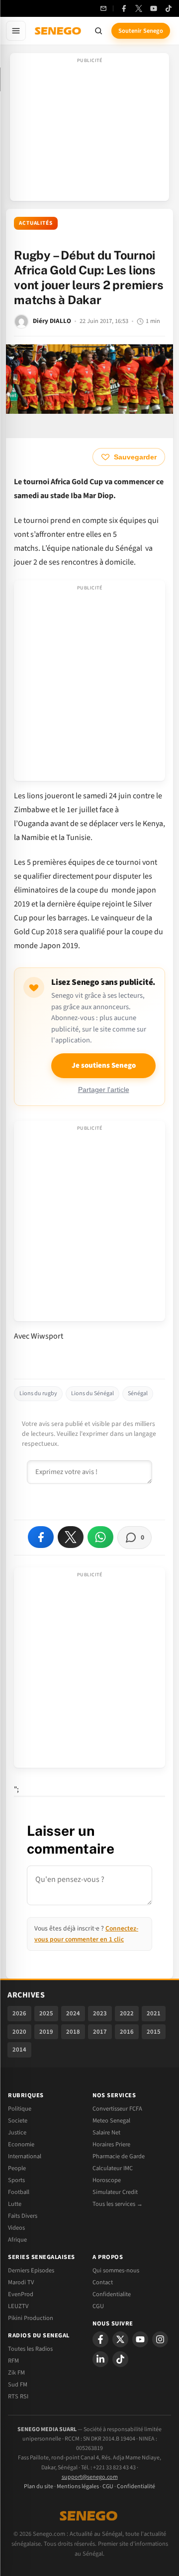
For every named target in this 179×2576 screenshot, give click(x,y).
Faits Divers (23, 2216)
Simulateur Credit (115, 2192)
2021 (154, 2013)
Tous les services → (118, 2204)
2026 (19, 2013)
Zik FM (16, 2373)
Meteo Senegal (111, 2121)
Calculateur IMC (113, 2168)
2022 (127, 2013)
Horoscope (107, 2180)
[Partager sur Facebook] (41, 1537)
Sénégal (138, 1393)
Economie (21, 2144)
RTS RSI (18, 2396)
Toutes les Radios (30, 2349)
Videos (16, 2228)
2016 (127, 2032)
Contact (103, 2282)
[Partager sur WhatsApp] (100, 1537)
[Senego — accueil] (59, 31)
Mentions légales (78, 2486)
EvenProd (21, 2294)
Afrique (17, 2240)
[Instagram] (160, 2339)
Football (19, 2192)
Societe (18, 2121)
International (25, 2156)
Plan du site (39, 2486)
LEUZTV (18, 2306)
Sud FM (18, 2384)
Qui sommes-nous (116, 2270)
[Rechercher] (98, 31)
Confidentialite (112, 2294)
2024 (73, 2013)
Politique (20, 2109)
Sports (16, 2180)
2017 (100, 2032)
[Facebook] (124, 8)
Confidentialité (136, 2486)
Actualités (36, 223)
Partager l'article (104, 1090)
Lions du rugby (38, 1393)
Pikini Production (31, 2318)
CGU (98, 2306)
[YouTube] (154, 8)
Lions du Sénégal (92, 1393)
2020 (19, 2032)
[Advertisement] (89, 130)
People (17, 2168)
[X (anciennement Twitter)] (139, 8)
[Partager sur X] (71, 1537)
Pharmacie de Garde (119, 2156)
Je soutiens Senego (104, 1065)
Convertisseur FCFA (117, 2109)
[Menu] (16, 31)
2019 (46, 2032)
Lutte (15, 2204)
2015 (154, 2032)
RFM (13, 2361)
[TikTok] (169, 8)
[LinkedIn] (100, 2359)
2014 (19, 2050)
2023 (100, 2013)
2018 (73, 2032)
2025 (46, 2013)
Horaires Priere (111, 2144)
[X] (120, 2339)
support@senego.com (90, 2477)
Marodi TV (21, 2282)
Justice (17, 2132)
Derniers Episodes (31, 2270)
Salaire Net (106, 2132)
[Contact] (103, 8)
